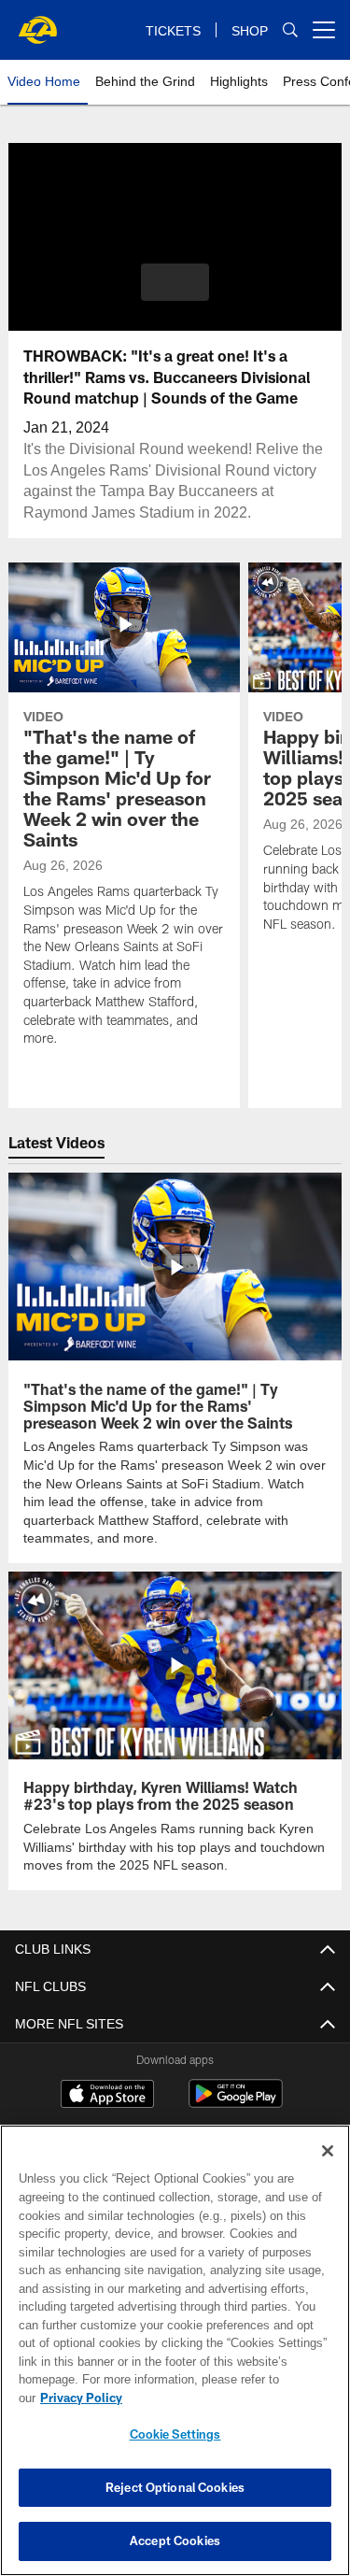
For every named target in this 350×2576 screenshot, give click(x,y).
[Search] (290, 30)
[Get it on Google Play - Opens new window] (236, 2101)
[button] (175, 282)
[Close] (328, 2170)
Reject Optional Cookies (175, 2487)
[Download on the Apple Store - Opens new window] (107, 2094)
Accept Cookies (175, 2540)
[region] (175, 2360)
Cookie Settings (175, 2434)
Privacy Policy (225, 2398)
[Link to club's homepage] (37, 22)
